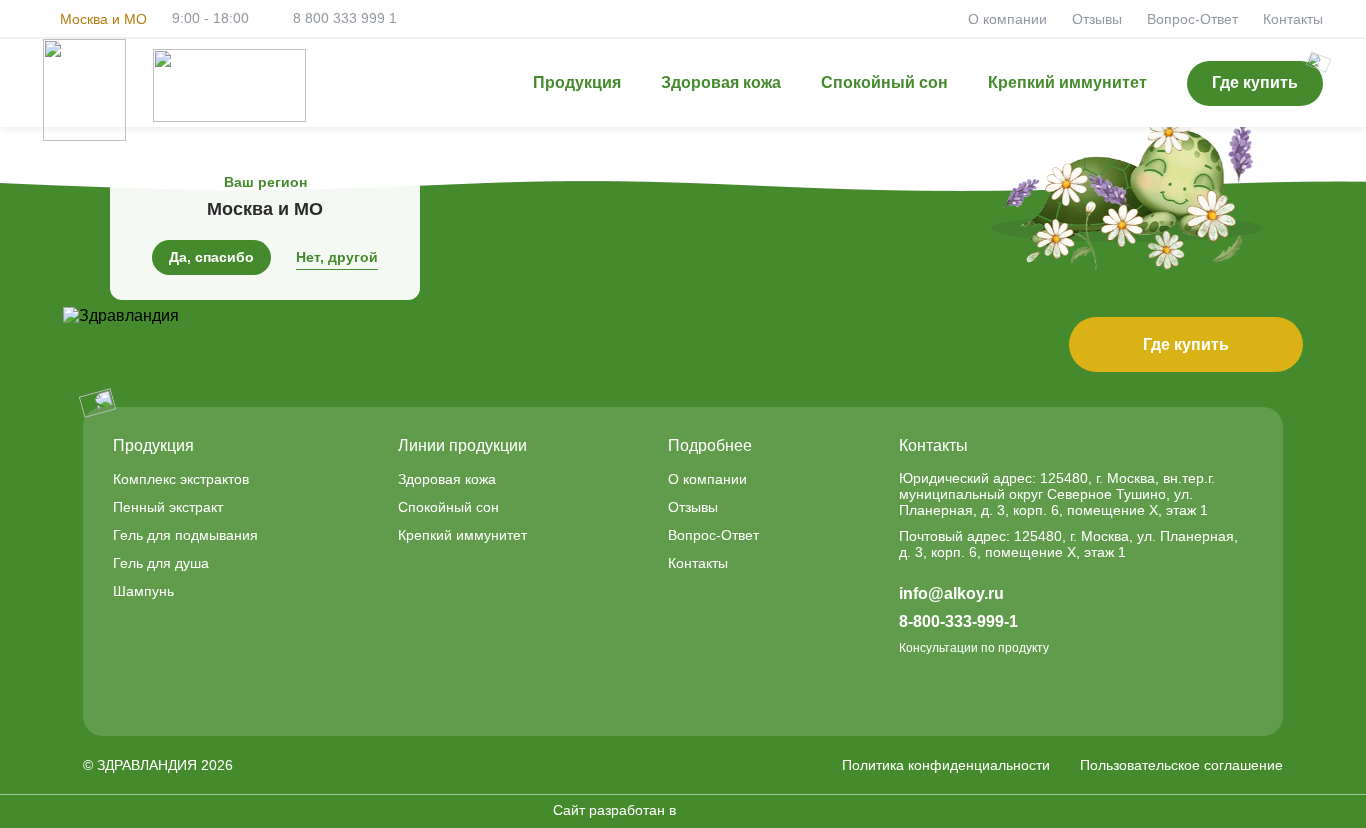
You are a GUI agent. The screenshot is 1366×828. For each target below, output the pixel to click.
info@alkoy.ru (951, 593)
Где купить (1186, 344)
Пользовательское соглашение (1181, 765)
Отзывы (1097, 19)
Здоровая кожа (721, 82)
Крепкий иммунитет (1067, 82)
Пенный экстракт (168, 507)
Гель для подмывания (185, 535)
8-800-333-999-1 (958, 621)
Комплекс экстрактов (181, 479)
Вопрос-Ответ (1192, 19)
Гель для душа (161, 563)
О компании (1007, 19)
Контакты (1293, 19)
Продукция (577, 82)
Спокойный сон (884, 82)
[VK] (958, 693)
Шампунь (143, 591)
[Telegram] (912, 693)
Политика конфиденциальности (946, 765)
